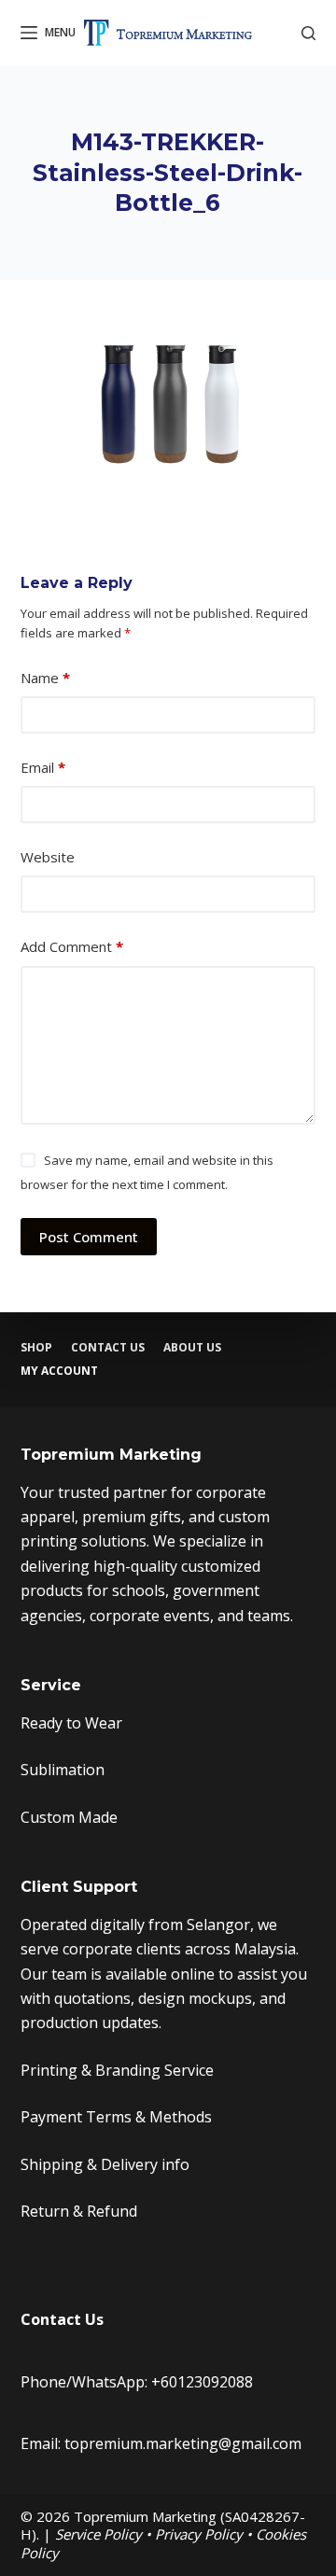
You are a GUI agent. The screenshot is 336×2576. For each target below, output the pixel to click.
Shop (36, 1348)
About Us (192, 1348)
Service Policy (98, 2534)
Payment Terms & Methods (116, 2117)
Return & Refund (79, 2211)
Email (43, 767)
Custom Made (69, 1817)
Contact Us (108, 1348)
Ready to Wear (71, 1723)
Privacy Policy (199, 2534)
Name (45, 678)
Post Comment (89, 1237)
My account (59, 1371)
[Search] (308, 33)
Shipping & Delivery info (105, 2164)
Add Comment (72, 946)
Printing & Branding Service (117, 2070)
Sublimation (63, 1770)
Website (48, 857)
